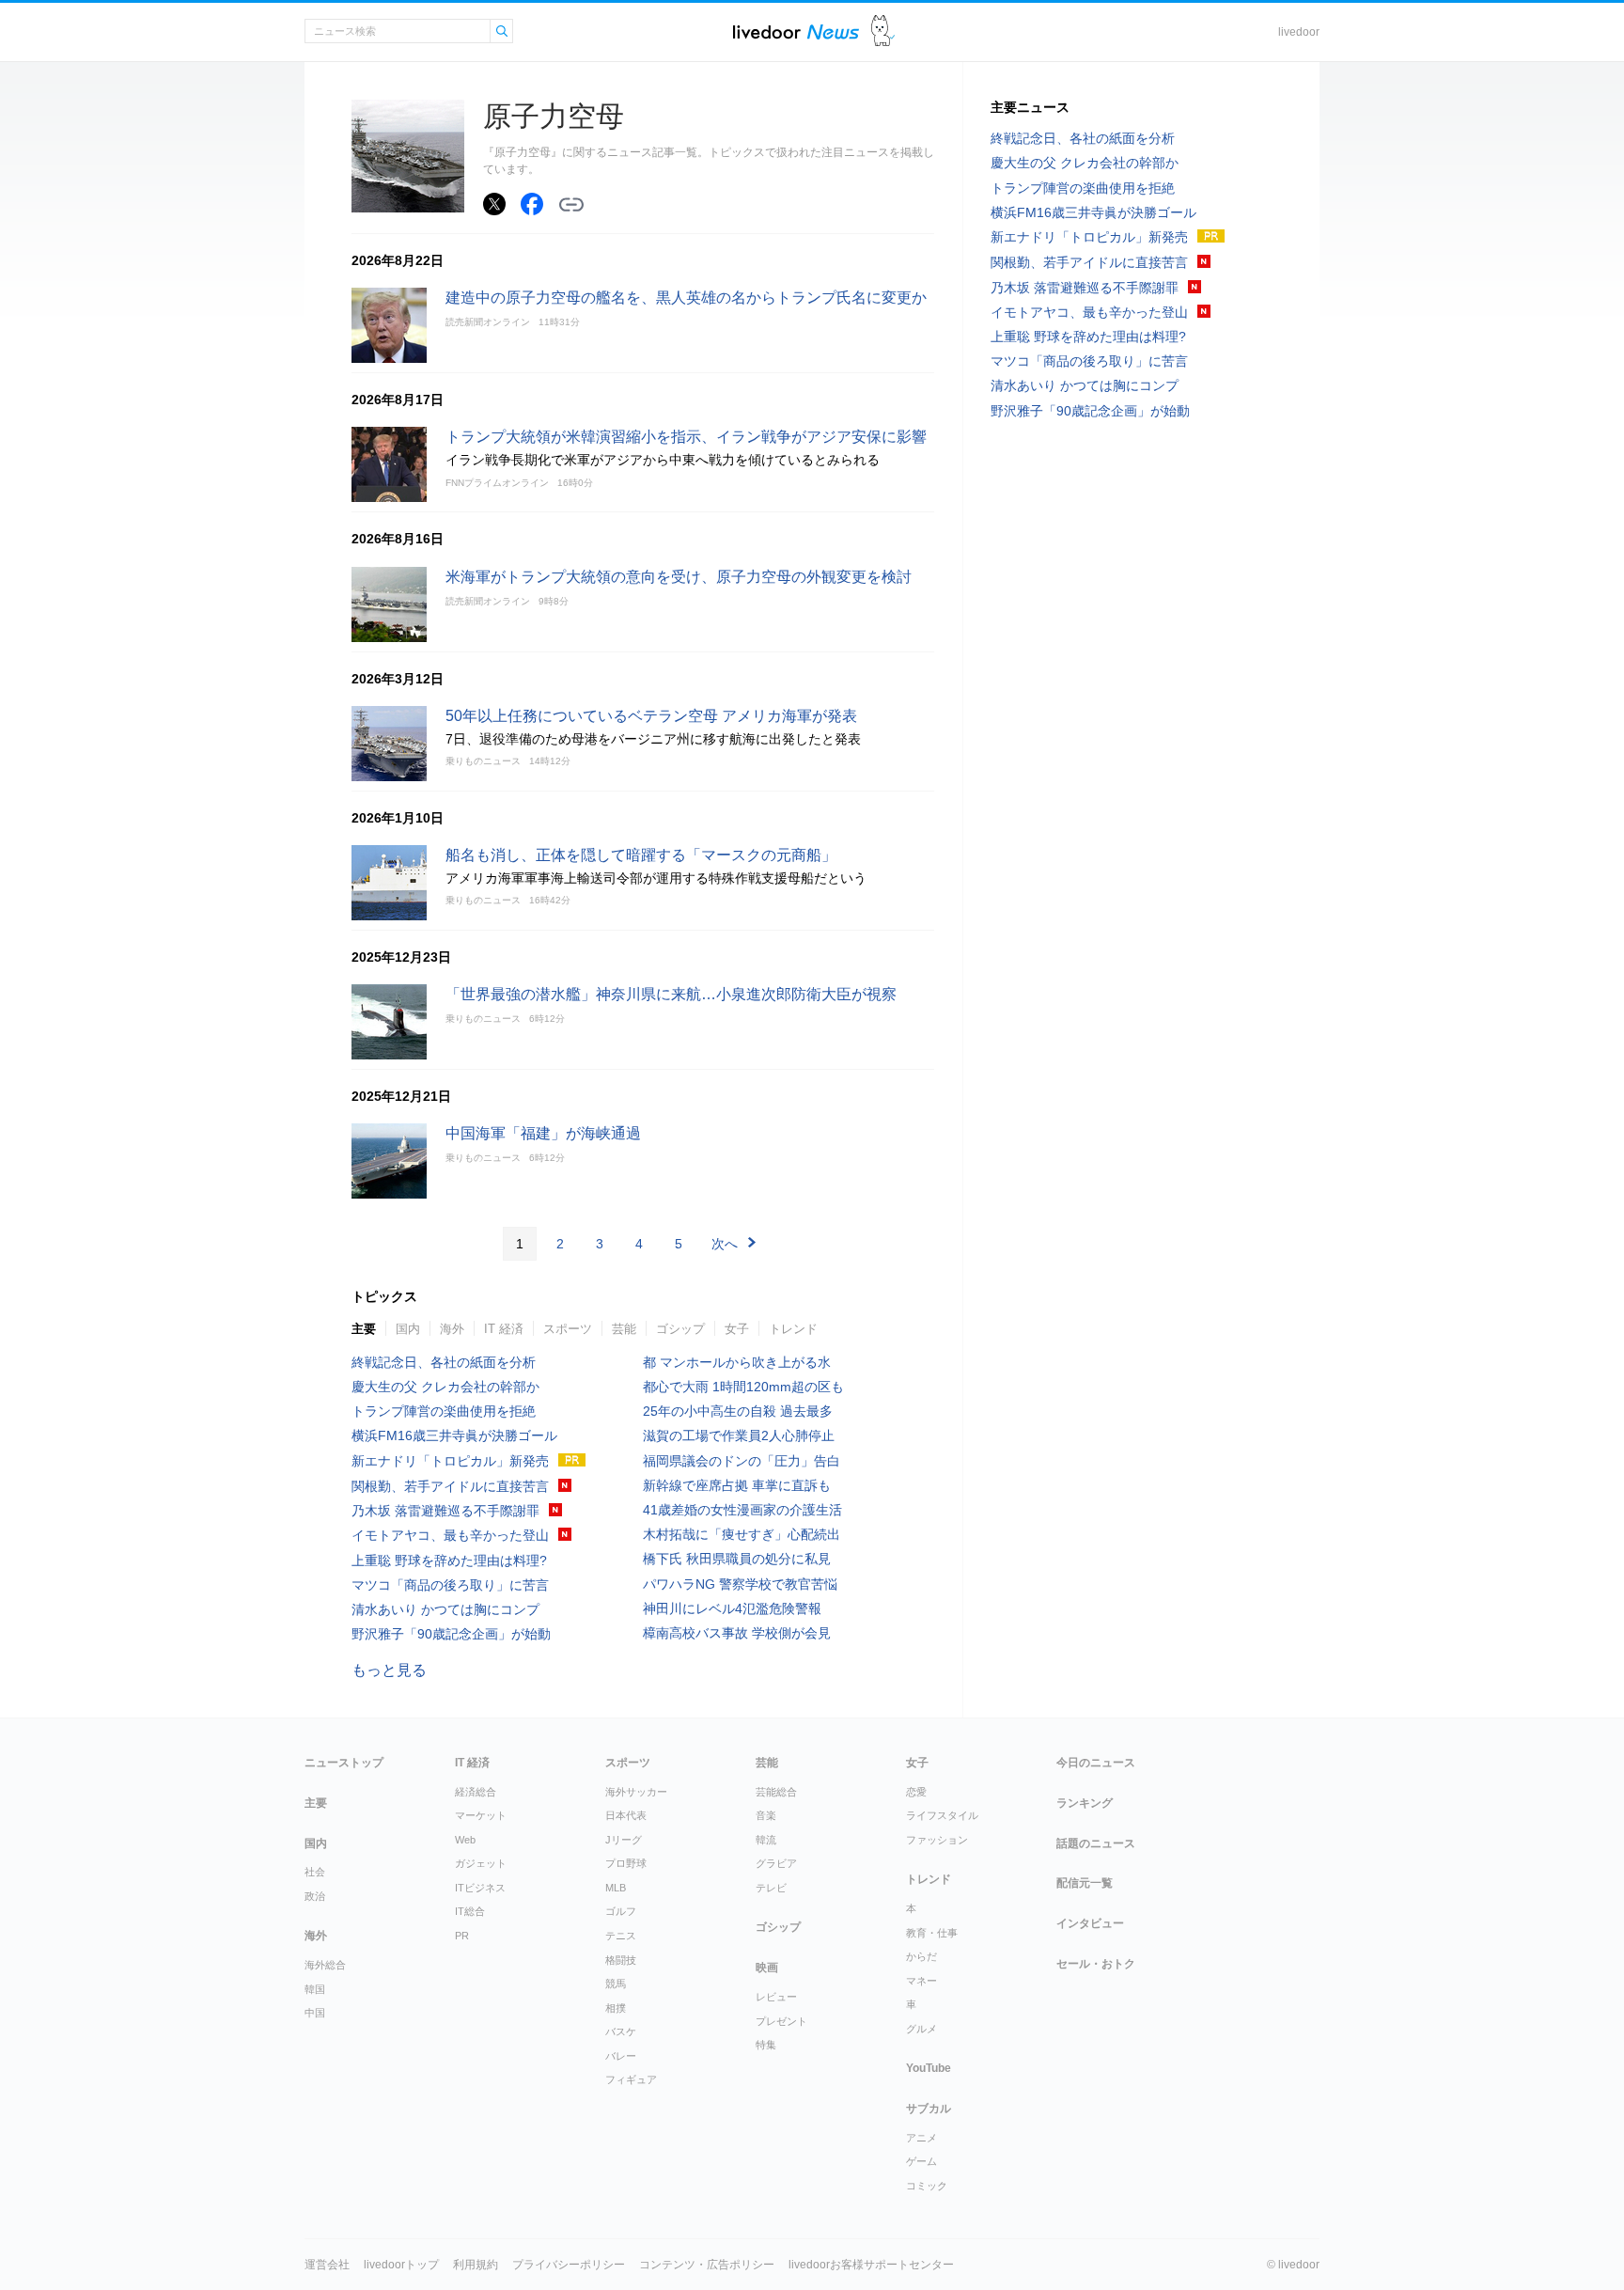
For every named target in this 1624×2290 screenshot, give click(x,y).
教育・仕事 (932, 1933)
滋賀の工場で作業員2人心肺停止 (739, 1435)
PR (462, 1936)
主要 (364, 1329)
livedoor (1299, 32)
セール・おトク (1096, 1964)
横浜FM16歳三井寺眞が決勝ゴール (454, 1435)
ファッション (937, 1840)
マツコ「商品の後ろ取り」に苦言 (450, 1585)
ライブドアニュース (796, 31)
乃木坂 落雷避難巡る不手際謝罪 (445, 1511)
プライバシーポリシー (569, 2265)
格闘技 (621, 1960)
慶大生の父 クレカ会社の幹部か (445, 1387)
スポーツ (568, 1329)
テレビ (771, 1888)
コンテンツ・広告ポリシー (707, 2265)
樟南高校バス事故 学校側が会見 (737, 1633)
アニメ (921, 2138)
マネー (921, 1981)
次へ (725, 1244)
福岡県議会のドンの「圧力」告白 (742, 1461)
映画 (767, 1968)
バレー (621, 2056)
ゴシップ (680, 1329)
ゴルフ (621, 1911)
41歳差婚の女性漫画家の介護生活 (742, 1510)
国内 (408, 1329)
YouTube (929, 2068)
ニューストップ (344, 1763)
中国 (315, 2013)
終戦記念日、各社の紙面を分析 (444, 1362)
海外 (452, 1329)
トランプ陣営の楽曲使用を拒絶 (444, 1411)
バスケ (621, 2031)
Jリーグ (624, 1840)
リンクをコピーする (571, 205)
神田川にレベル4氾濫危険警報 (739, 1608)
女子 (737, 1329)
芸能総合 (776, 1792)
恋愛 (916, 1792)
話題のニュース (1096, 1843)
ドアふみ (883, 31)
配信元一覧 (1085, 1883)
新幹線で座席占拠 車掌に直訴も (737, 1485)
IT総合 (470, 1911)
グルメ (921, 2029)
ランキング (1085, 1803)
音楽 (766, 1815)
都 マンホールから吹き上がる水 (737, 1362)
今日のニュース (1096, 1763)
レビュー (776, 1997)
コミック (927, 2186)
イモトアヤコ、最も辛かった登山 (450, 1535)
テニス (621, 1936)
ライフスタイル (942, 1815)
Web (465, 1840)
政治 (315, 1896)
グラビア (776, 1863)
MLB (616, 1888)
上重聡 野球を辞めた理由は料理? (449, 1561)
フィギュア (631, 2079)
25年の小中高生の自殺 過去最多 (738, 1411)
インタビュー (1090, 1923)
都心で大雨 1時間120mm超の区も (743, 1387)
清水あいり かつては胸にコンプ (445, 1609)
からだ (921, 1956)
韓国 (315, 1989)
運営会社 (327, 2265)
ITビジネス (480, 1888)
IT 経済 (504, 1329)
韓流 (766, 1840)
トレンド (793, 1329)
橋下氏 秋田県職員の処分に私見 (737, 1559)
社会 (315, 1872)
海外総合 (325, 1965)
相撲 (616, 2008)
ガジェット (481, 1863)
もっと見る (389, 1670)
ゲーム (921, 2161)
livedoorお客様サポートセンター (871, 2265)
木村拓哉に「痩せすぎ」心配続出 (742, 1534)
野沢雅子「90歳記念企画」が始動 (451, 1634)
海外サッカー (636, 1792)
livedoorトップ (401, 2265)
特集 (766, 2045)
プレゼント (781, 2021)
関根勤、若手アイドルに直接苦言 (450, 1486)
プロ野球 (626, 1863)
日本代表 (626, 1815)
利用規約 (476, 2265)
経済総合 (476, 1792)
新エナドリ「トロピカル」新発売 (450, 1461)
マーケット (481, 1815)
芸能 (624, 1329)
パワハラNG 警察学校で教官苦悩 (740, 1584)
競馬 (616, 1984)
